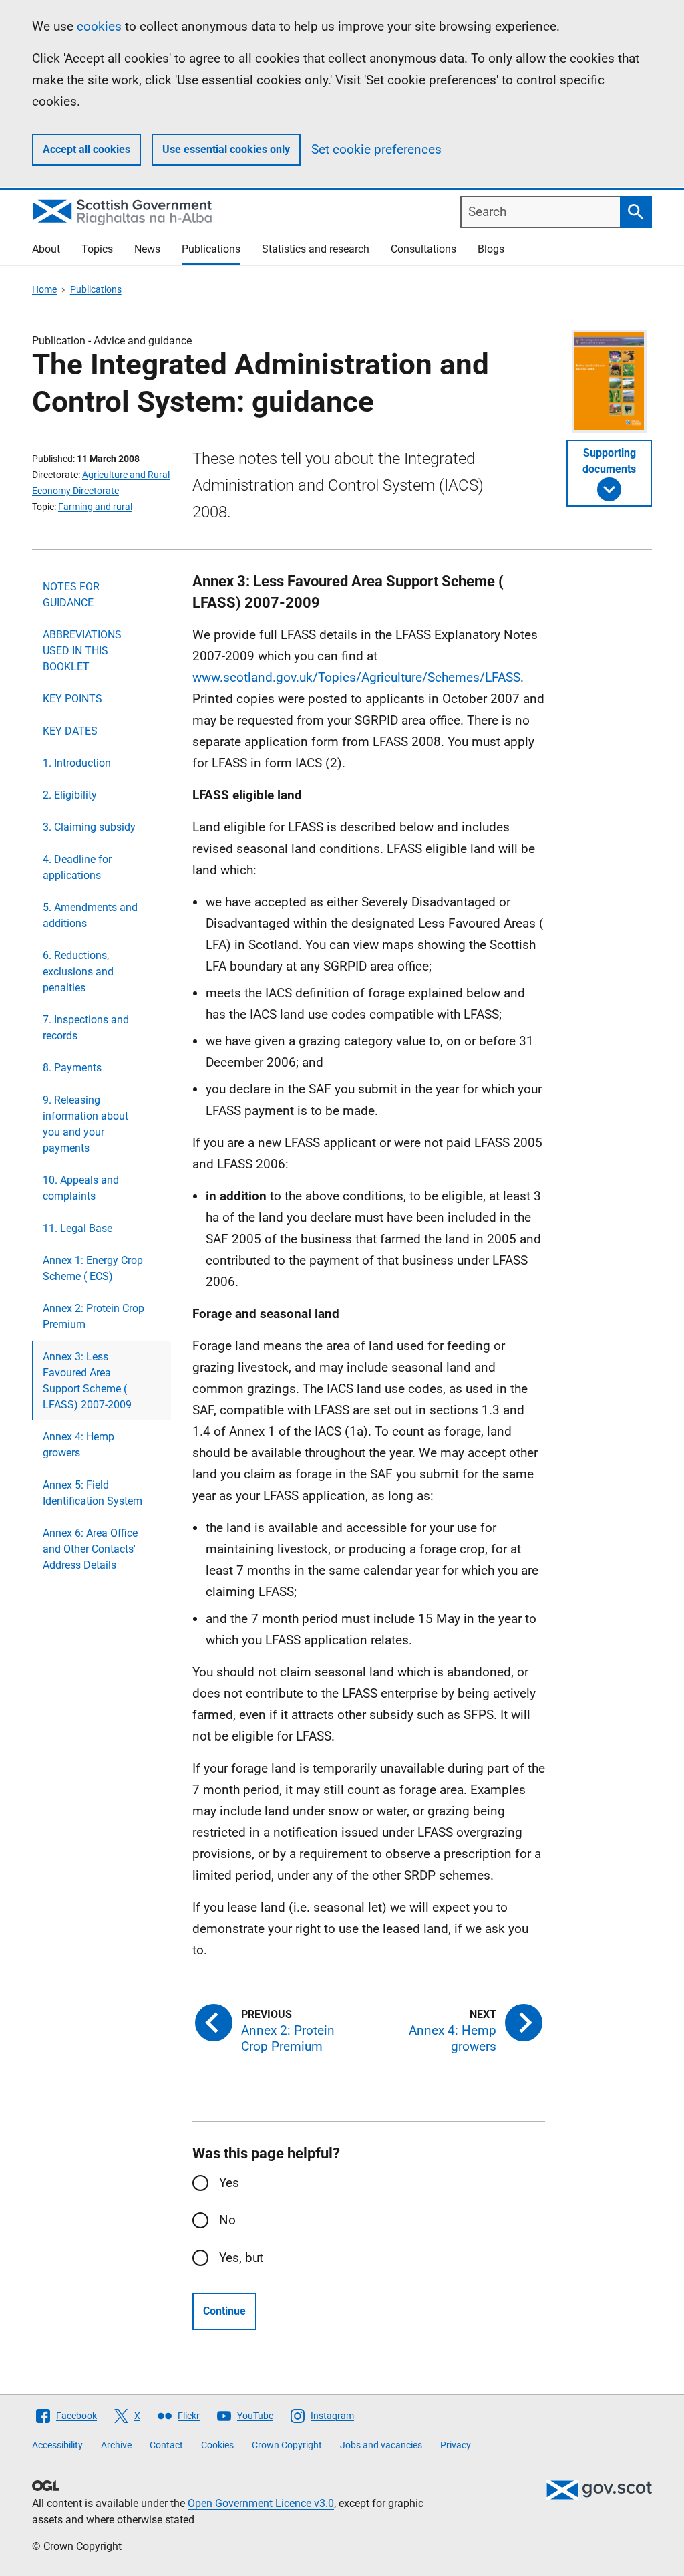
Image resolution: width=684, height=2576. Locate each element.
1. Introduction (77, 763)
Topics (97, 249)
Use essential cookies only (226, 149)
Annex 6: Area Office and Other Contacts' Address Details (90, 1549)
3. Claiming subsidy (89, 827)
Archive (116, 2445)
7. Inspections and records (86, 1028)
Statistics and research (316, 249)
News (147, 249)
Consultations (423, 249)
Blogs (491, 249)
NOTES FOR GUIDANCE (71, 595)
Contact (166, 2445)
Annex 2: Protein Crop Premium (94, 1316)
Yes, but (241, 2258)
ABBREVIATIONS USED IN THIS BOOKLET (82, 651)
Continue (224, 2311)
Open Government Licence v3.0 (261, 2503)
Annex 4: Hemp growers (78, 1445)
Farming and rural (95, 507)
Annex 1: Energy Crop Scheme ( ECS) (93, 1268)
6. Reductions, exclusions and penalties (78, 972)
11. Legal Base (77, 1228)
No (227, 2220)
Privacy (456, 2445)
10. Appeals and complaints (81, 1188)
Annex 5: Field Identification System (93, 1493)
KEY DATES (70, 731)
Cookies (217, 2445)
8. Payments (72, 1068)
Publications (211, 249)
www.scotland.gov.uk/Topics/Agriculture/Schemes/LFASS (356, 677)
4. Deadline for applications (77, 867)
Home (44, 289)
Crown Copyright (287, 2445)
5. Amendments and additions (90, 915)
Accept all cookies (87, 149)
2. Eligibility (70, 795)
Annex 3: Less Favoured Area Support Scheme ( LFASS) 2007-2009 (87, 1381)
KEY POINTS (72, 699)
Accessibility (57, 2445)
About (46, 249)
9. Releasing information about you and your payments (85, 1124)
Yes (229, 2183)
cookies (99, 26)
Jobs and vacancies (381, 2445)
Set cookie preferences (376, 149)
